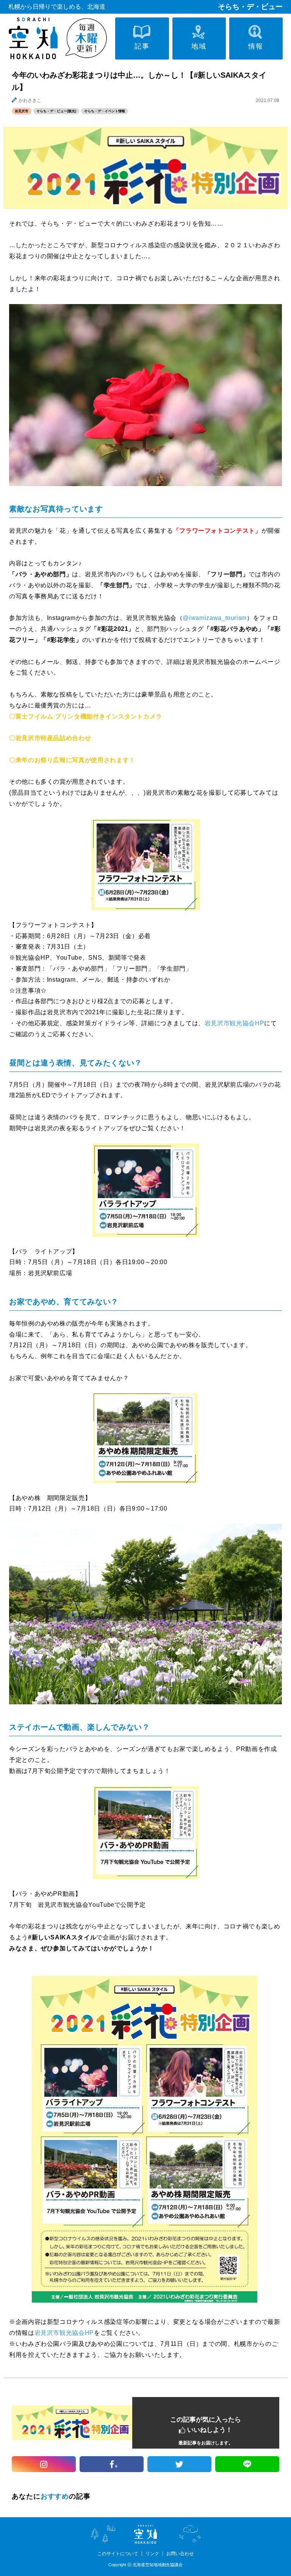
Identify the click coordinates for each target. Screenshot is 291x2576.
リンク (152, 2554)
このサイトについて (118, 2554)
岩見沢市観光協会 (211, 662)
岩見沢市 (22, 111)
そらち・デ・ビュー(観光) (56, 111)
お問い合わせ (180, 2554)
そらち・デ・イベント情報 (105, 111)
